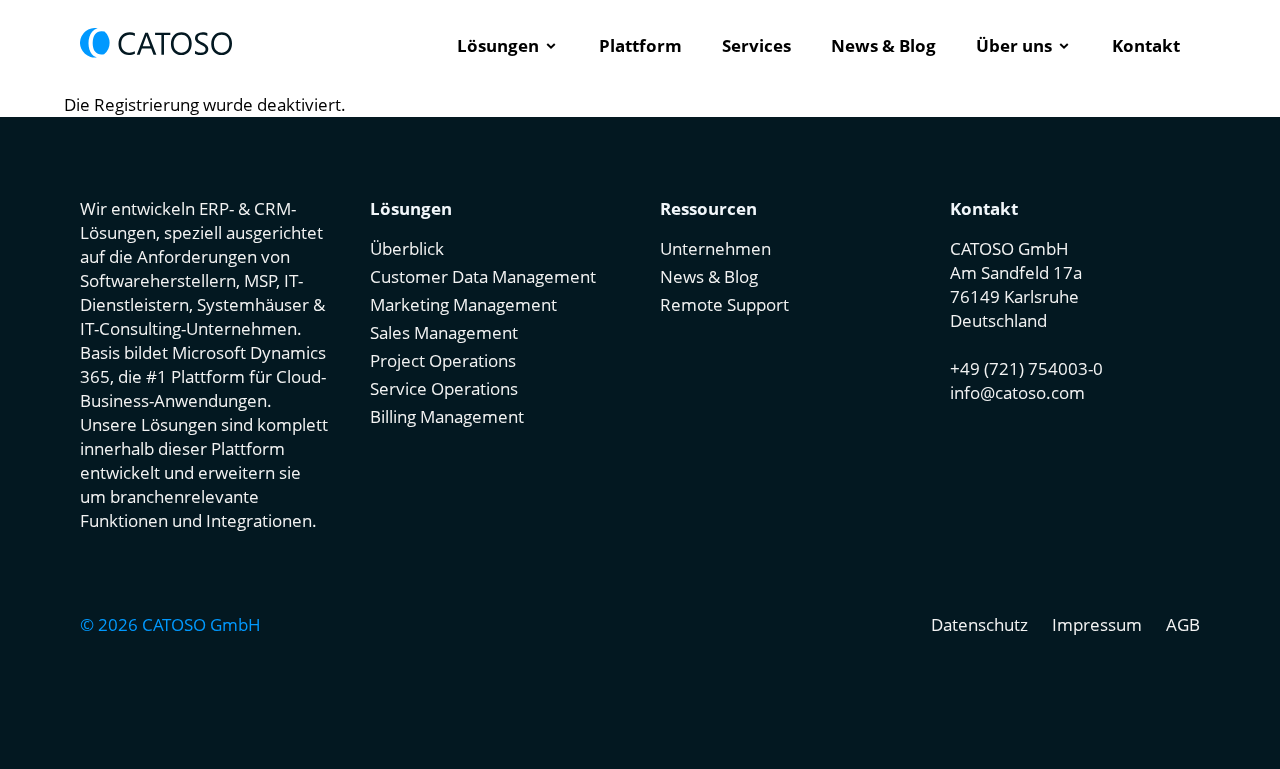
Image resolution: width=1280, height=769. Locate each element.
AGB (1183, 624)
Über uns (1014, 45)
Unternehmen (715, 248)
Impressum (1097, 624)
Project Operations (443, 360)
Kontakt (1146, 45)
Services (756, 45)
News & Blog (883, 45)
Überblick (407, 248)
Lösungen (498, 45)
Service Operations (444, 388)
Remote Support (724, 304)
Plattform (640, 45)
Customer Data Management (483, 276)
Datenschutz (979, 624)
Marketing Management (463, 304)
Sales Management (444, 332)
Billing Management (447, 416)
